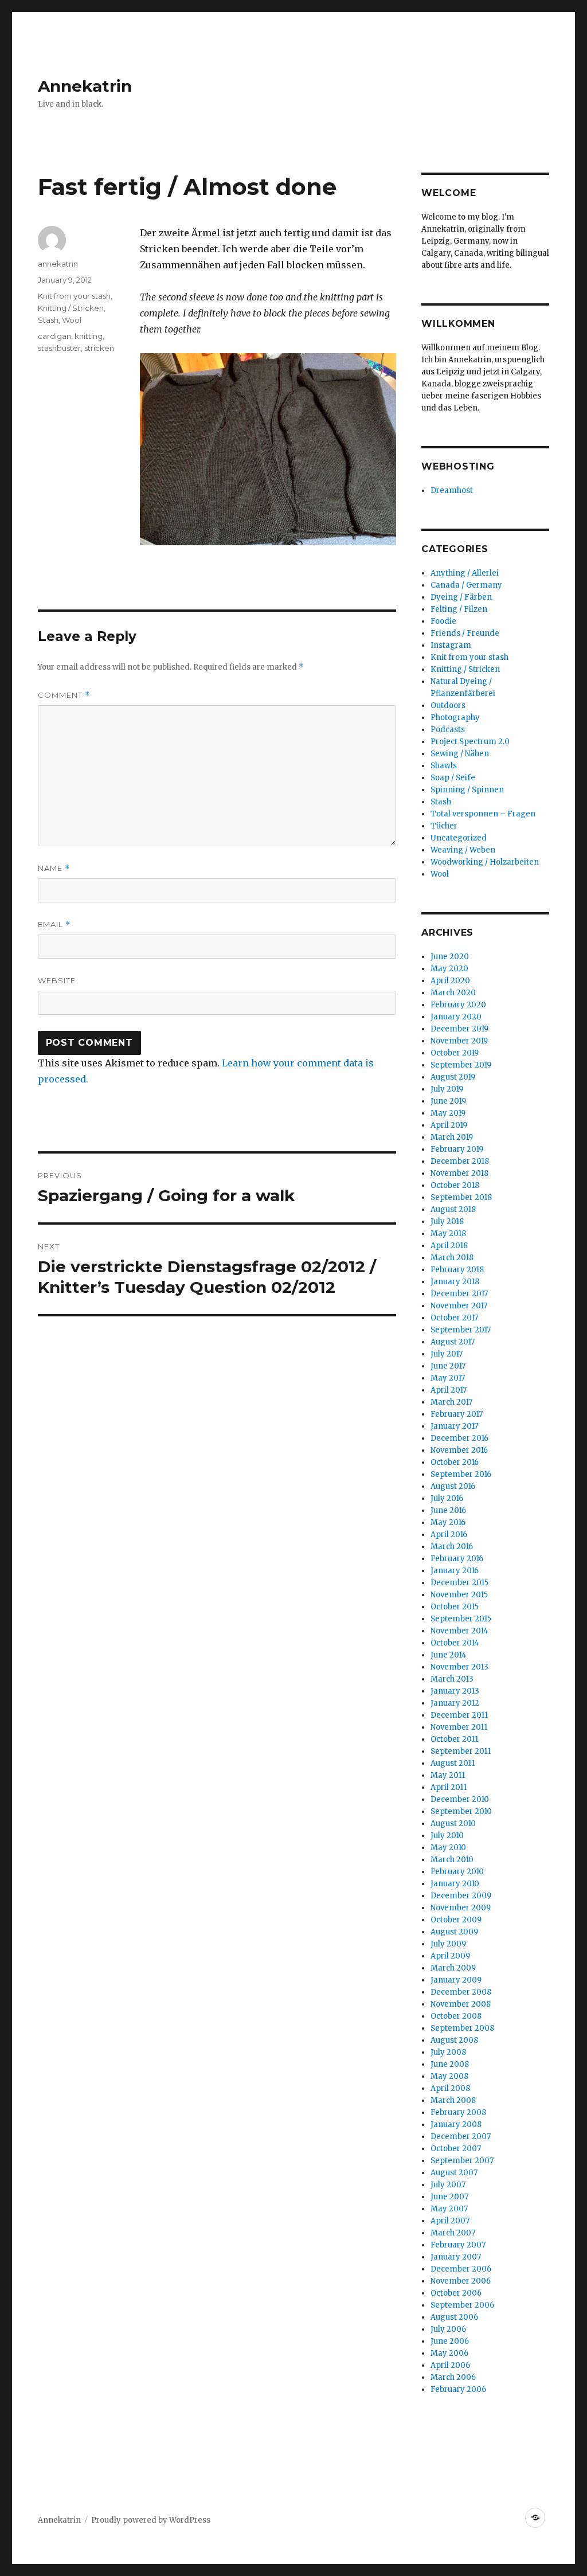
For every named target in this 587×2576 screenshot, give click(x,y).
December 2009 (461, 1896)
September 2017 (461, 1330)
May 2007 (449, 2209)
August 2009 (454, 1932)
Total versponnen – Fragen (483, 814)
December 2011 (459, 1715)
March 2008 (453, 2100)
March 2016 (452, 1547)
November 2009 (461, 1908)
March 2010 (452, 1860)
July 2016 (447, 1498)
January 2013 (455, 1691)
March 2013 (452, 1679)
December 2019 (459, 1029)
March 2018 (452, 1258)
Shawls (444, 766)
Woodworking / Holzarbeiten (485, 862)
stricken (99, 348)
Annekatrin (85, 86)
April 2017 (449, 1390)
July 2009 (448, 1944)
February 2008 (458, 2112)
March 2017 (451, 1402)
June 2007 (449, 2197)
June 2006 (450, 2341)
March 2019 (452, 1137)
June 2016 (448, 1510)
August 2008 (454, 2040)
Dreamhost (452, 490)
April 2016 (449, 1535)
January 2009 (456, 1980)
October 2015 (455, 1607)
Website (57, 980)
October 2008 (456, 2016)
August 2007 (454, 2173)
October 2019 (455, 1053)
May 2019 (448, 1113)
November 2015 (459, 1595)
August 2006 (454, 2317)
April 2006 (450, 2365)
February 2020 (458, 1005)
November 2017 (459, 1306)
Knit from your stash (74, 296)
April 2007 (450, 2221)
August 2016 (453, 1486)
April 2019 (449, 1125)
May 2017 (448, 1378)
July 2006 (448, 2329)
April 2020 (450, 981)
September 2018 (461, 1197)
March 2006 (453, 2377)
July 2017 (447, 1354)
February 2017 (457, 1414)
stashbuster (59, 348)
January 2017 (454, 1426)
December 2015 (459, 1583)
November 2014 (459, 1631)
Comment (64, 695)
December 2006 (461, 2269)
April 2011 (449, 1787)
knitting (89, 336)
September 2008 (462, 2028)
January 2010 (455, 1884)
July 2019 (447, 1089)
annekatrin (58, 264)
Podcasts (448, 730)
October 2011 (454, 1739)
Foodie (443, 621)
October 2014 (455, 1643)
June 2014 (449, 1655)
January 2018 (455, 1282)
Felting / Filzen (459, 609)
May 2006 (449, 2353)
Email (54, 925)
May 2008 (449, 2076)
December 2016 (459, 1438)
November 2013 (459, 1667)
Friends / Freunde (465, 633)
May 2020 (449, 969)
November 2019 (459, 1041)
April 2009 (450, 1956)
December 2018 (460, 1161)
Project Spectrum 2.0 (470, 742)
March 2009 (453, 1968)
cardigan (54, 336)
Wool (72, 320)
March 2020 (453, 993)
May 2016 (448, 1522)
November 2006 (461, 2281)
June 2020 (450, 957)
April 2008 (450, 2088)
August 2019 (453, 1077)
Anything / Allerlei (465, 573)
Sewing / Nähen (460, 754)
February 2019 (457, 1149)
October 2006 (456, 2293)
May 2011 (448, 1775)
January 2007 (456, 2257)
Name (54, 868)
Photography (455, 718)
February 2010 (457, 1872)
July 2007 (448, 2185)
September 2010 (461, 1811)
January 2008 (456, 2124)
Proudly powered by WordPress (151, 2520)
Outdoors (448, 705)
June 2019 (448, 1101)
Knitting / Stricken (71, 308)
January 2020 (456, 1017)
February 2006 (458, 2389)
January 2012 (455, 1703)
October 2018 (455, 1185)
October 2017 (454, 1318)
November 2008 (461, 2004)
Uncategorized (459, 838)
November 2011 (459, 1727)
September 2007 (462, 2161)
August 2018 (453, 1209)
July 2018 (447, 1221)
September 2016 (461, 1474)
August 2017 (453, 1342)
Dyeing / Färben (461, 597)
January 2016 (455, 1571)
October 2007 (456, 2149)
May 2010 (448, 1848)
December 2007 (461, 2137)
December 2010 (460, 1799)
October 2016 (455, 1462)
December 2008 (461, 1992)
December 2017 (459, 1294)
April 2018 (449, 1246)
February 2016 (457, 1559)
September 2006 (462, 2305)
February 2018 (457, 1270)
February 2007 (458, 2245)
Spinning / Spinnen (467, 790)
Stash (48, 320)
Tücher (444, 826)
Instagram (451, 645)
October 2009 (456, 1920)
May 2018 (448, 1234)
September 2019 (461, 1065)
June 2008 (450, 2064)
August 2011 (453, 1763)
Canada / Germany (466, 585)
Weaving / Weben (463, 850)
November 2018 (459, 1173)
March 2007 (453, 2233)
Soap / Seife (453, 778)
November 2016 (459, 1450)
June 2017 (448, 1366)
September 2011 (461, 1751)
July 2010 (447, 1836)
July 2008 (448, 2052)
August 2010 (453, 1823)
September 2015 (461, 1619)
